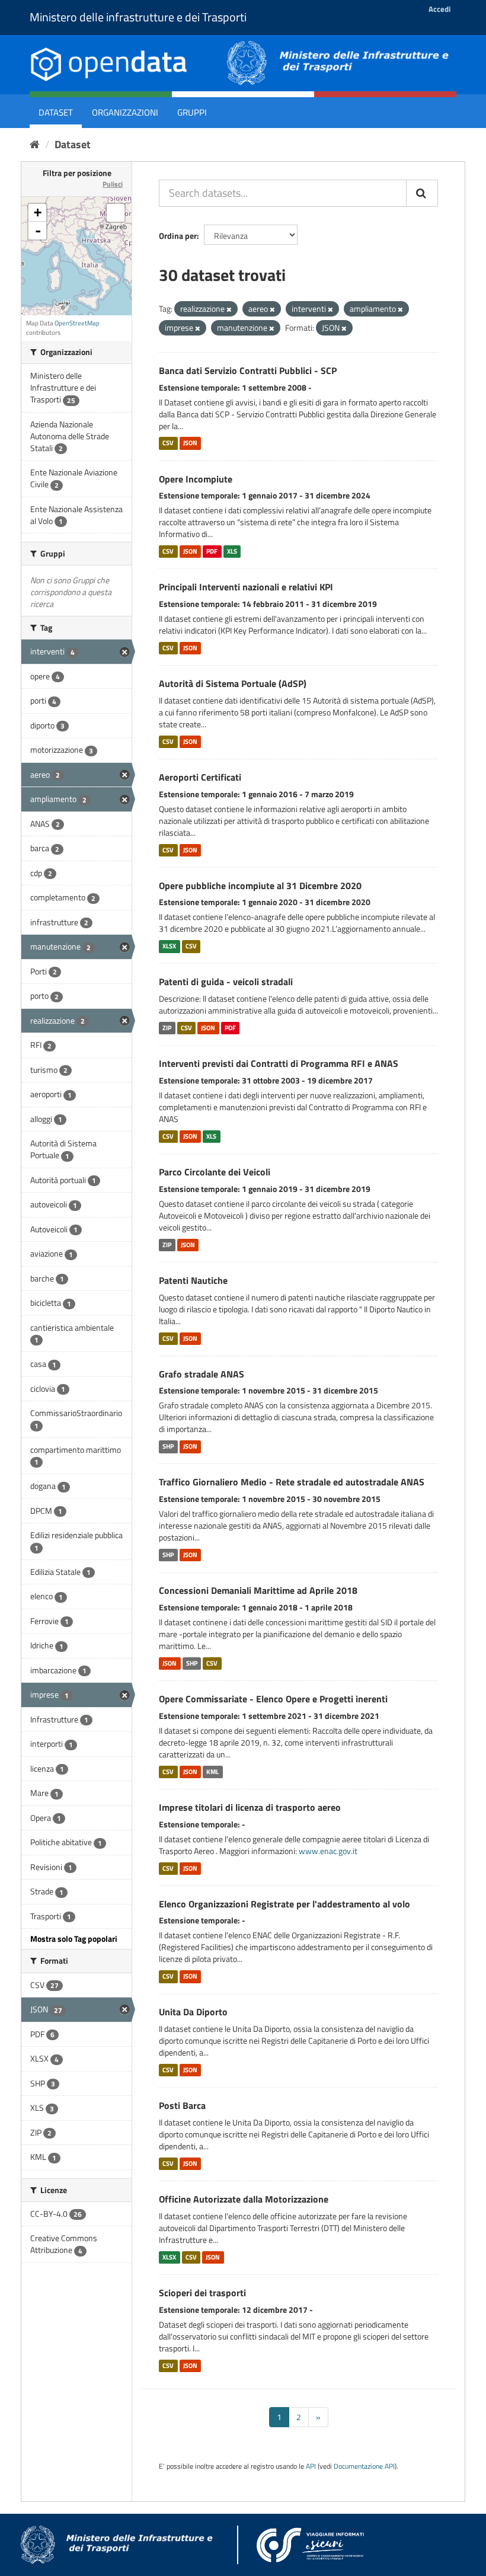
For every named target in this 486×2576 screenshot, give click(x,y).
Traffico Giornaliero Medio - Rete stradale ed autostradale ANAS (292, 1482)
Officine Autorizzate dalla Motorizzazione (244, 2199)
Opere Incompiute (196, 479)
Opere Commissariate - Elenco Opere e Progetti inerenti (273, 1699)
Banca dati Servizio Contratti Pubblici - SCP (248, 370)
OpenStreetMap (77, 323)
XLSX (169, 946)
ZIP (167, 1028)
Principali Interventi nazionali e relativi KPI (246, 587)
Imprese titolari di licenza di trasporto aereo (250, 1807)
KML (212, 1772)
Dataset (56, 112)
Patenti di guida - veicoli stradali (226, 982)
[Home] (35, 144)
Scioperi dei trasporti (202, 2293)
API (311, 2466)
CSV (168, 443)
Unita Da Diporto (193, 2012)
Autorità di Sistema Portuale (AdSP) (233, 683)
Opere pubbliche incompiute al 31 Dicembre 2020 (260, 886)
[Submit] (422, 193)
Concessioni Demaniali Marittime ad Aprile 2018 (258, 1590)
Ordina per (178, 236)
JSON (190, 443)
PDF (212, 551)
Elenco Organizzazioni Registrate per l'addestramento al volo (284, 1904)
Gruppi (192, 112)
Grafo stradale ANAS (202, 1374)
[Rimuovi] (229, 309)
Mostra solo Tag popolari (74, 1939)
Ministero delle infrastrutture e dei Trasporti (138, 17)
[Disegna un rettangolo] (116, 213)
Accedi (439, 9)
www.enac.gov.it (328, 1851)
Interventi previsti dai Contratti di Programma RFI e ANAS (279, 1063)
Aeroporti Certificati (200, 777)
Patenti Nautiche (193, 1280)
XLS (232, 551)
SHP (168, 1446)
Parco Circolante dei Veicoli (215, 1172)
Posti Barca (182, 2105)
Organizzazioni (125, 112)
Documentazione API (364, 2466)
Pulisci (113, 184)
